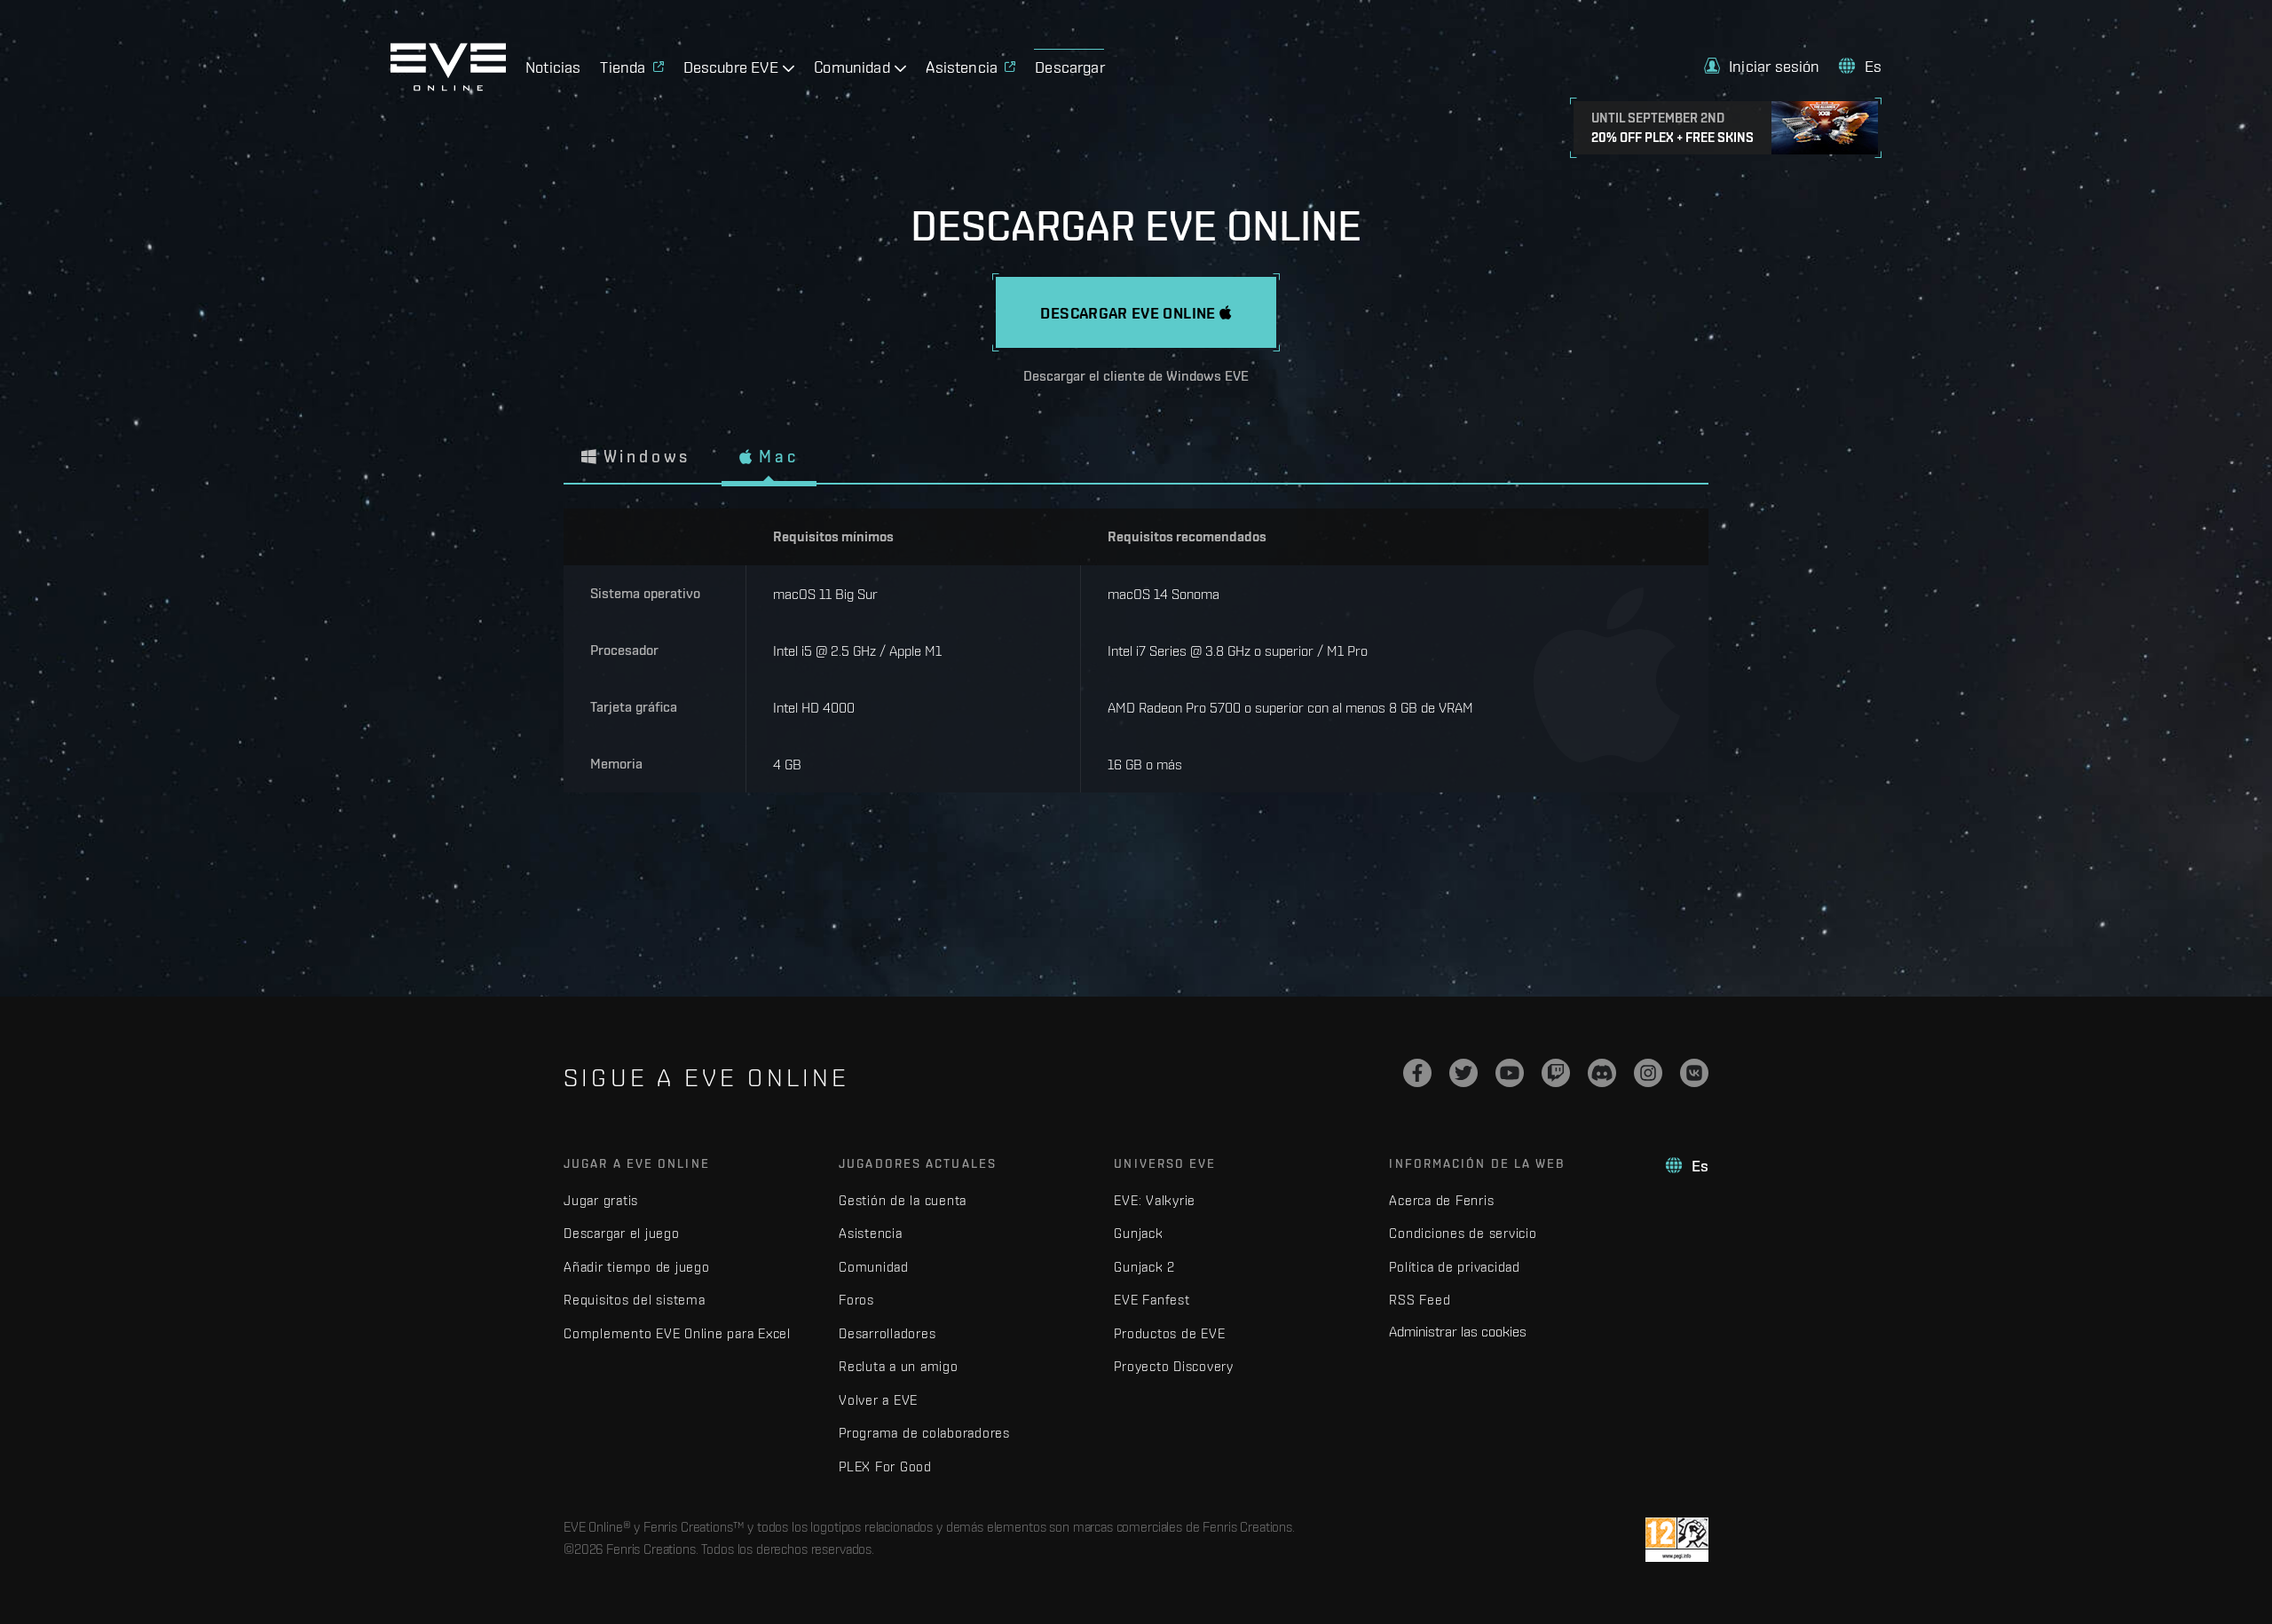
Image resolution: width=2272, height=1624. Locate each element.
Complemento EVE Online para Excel (677, 1333)
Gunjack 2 (1144, 1267)
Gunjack (1138, 1233)
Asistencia (871, 1233)
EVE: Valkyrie (1155, 1200)
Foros (856, 1300)
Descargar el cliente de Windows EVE (1136, 376)
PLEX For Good (885, 1466)
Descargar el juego (622, 1233)
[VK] (1694, 1073)
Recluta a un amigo (899, 1366)
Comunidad (874, 1267)
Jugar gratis (601, 1200)
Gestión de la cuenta (903, 1200)
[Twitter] (1463, 1073)
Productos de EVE (1169, 1333)
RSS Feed (1420, 1300)
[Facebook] (1417, 1073)
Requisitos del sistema (635, 1300)
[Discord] (1602, 1073)
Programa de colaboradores (924, 1433)
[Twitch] (1556, 1073)
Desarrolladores (887, 1333)
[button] (1762, 66)
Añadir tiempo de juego (637, 1267)
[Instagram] (1648, 1073)
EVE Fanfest (1152, 1300)
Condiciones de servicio (1463, 1233)
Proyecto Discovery (1174, 1366)
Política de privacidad (1455, 1267)
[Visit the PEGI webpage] (1677, 1540)
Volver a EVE (878, 1400)
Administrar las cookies (1458, 1331)
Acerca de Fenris (1441, 1200)
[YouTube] (1510, 1073)
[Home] (448, 86)
